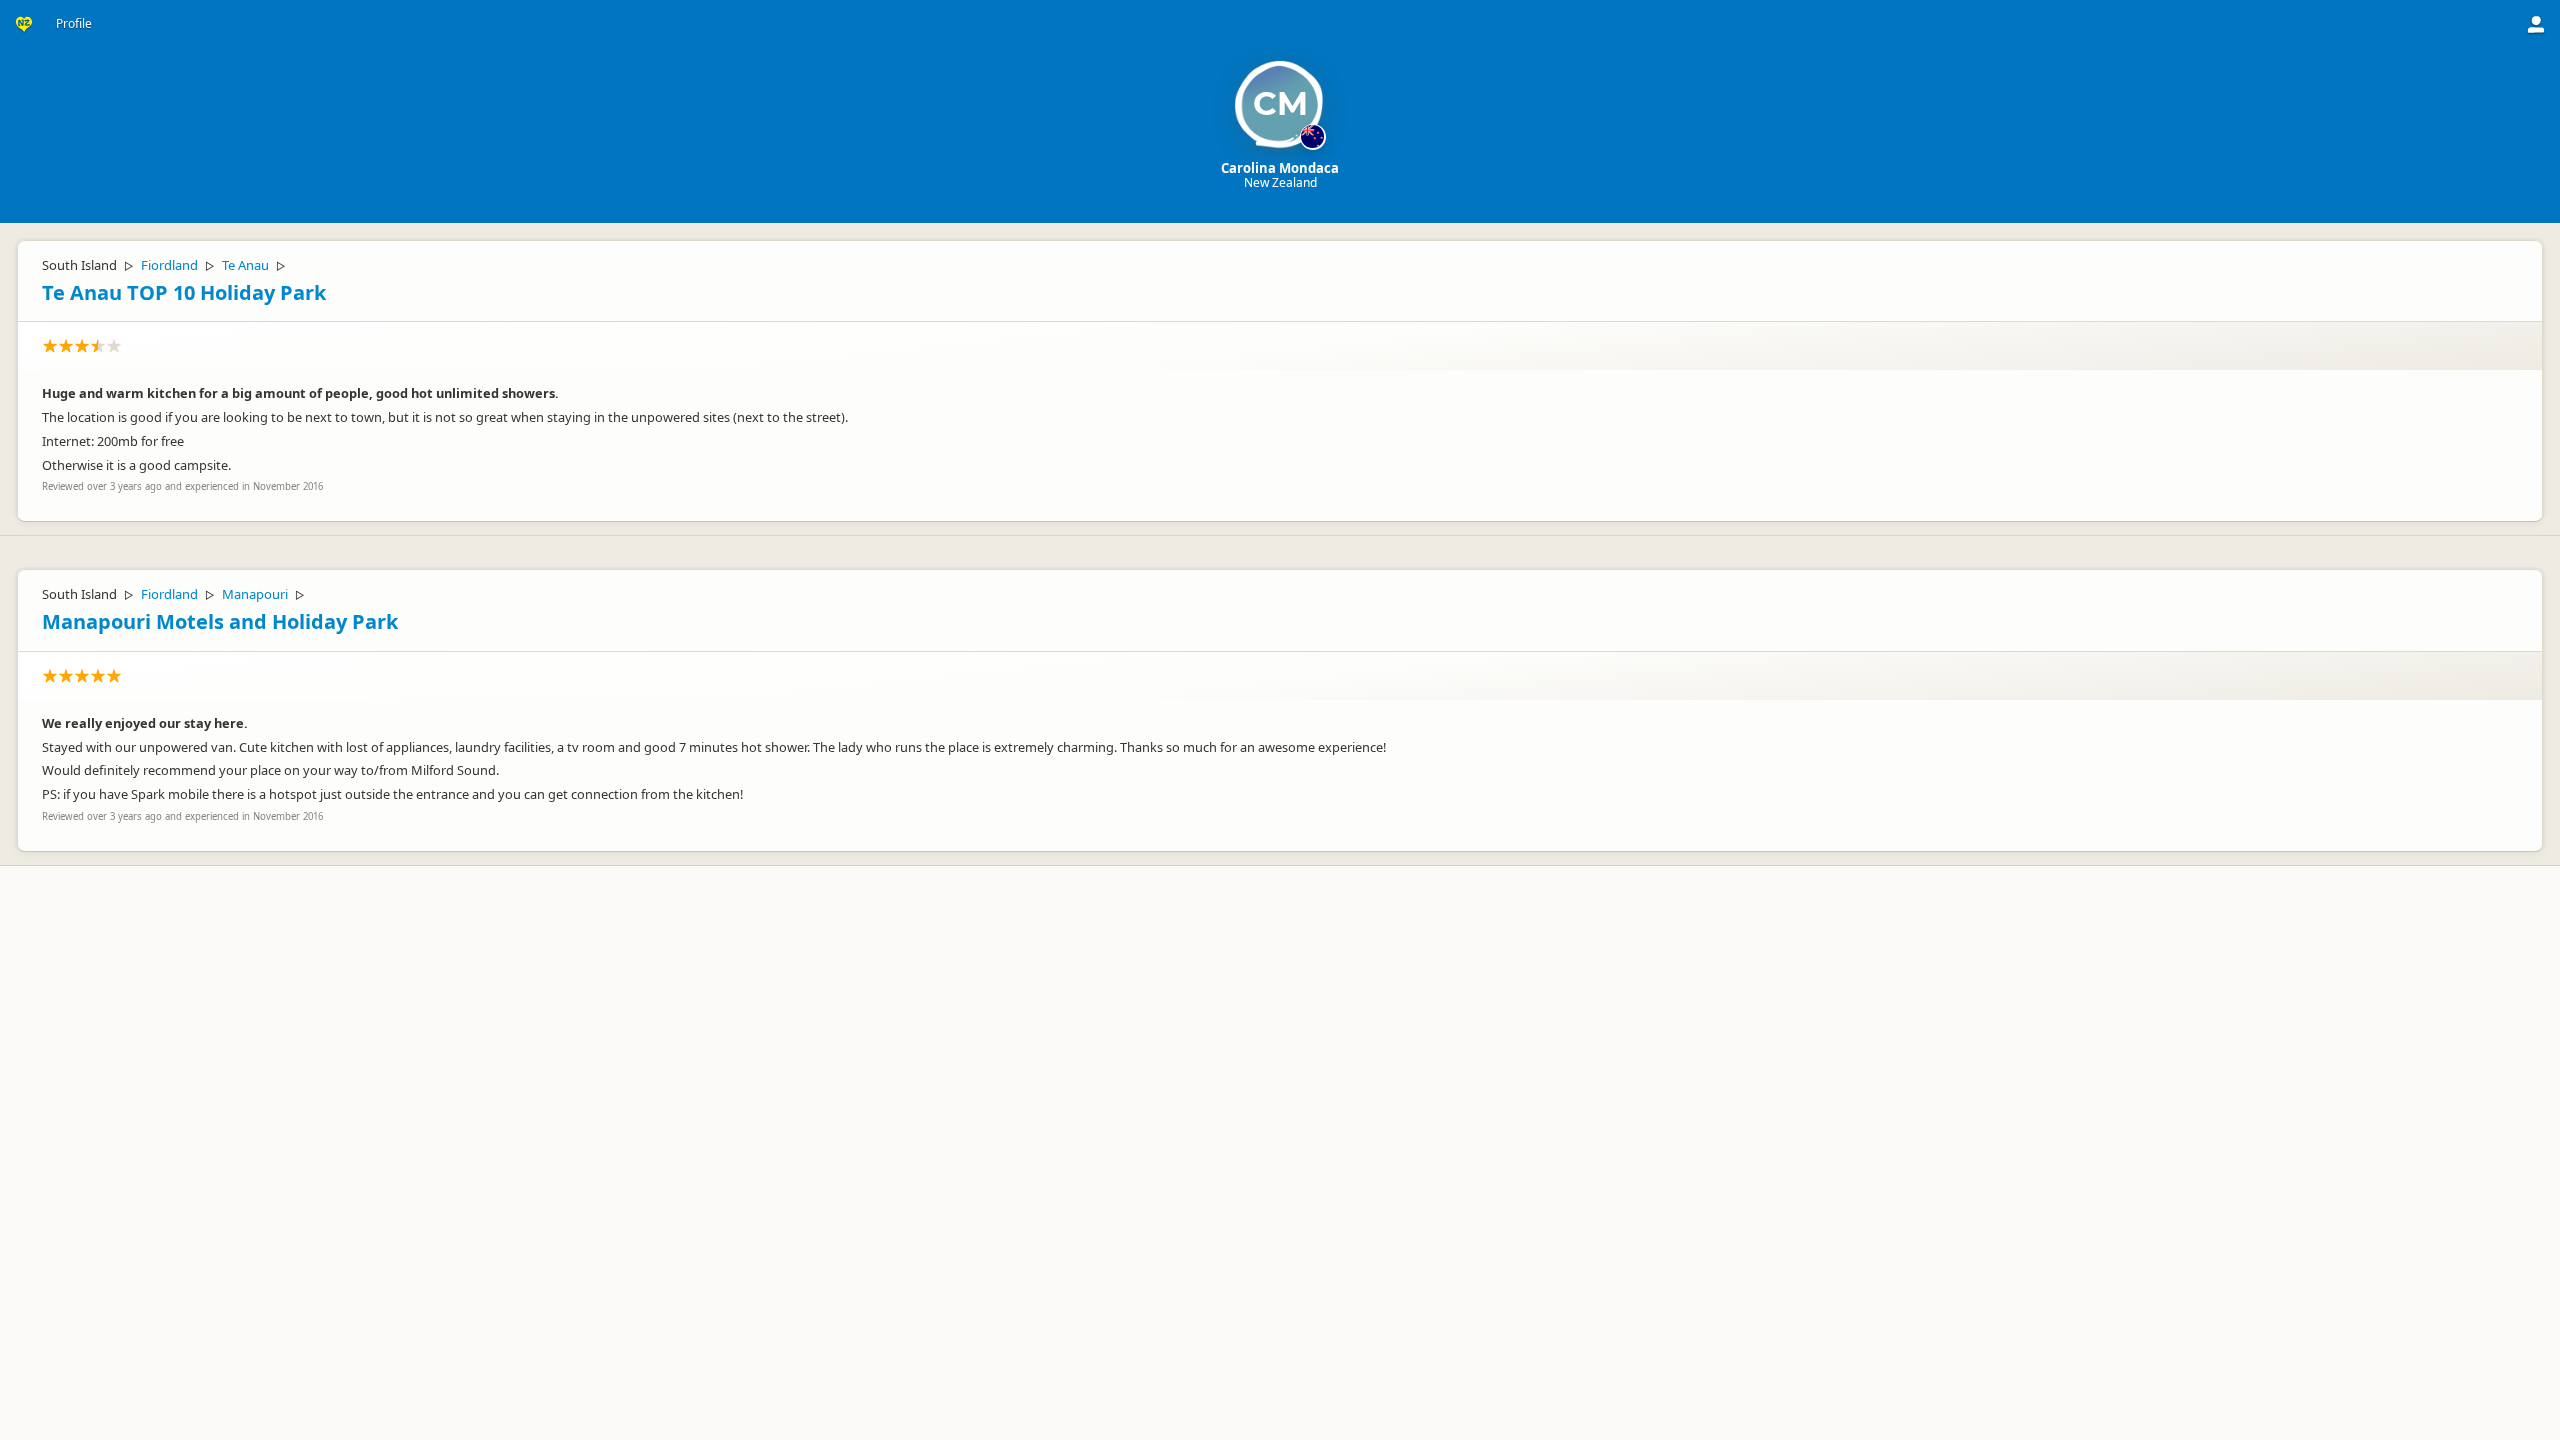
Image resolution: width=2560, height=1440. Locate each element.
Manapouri (255, 594)
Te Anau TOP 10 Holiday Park (184, 292)
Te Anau (245, 265)
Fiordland (169, 265)
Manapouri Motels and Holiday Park (220, 621)
